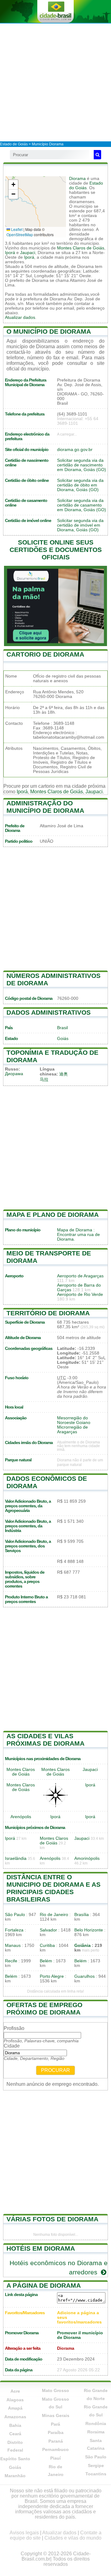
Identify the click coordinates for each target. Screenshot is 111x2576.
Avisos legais (24, 2533)
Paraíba (56, 2432)
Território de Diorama (48, 1313)
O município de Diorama (49, 331)
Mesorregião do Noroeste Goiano (74, 1420)
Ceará (15, 2434)
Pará (55, 2424)
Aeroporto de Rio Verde (80, 1294)
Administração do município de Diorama (45, 807)
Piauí (55, 2458)
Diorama (77, 179)
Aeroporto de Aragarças (80, 1276)
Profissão (14, 2028)
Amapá (15, 2408)
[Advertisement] (55, 82)
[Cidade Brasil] (55, 11)
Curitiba (47, 1946)
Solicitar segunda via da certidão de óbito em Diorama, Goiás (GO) (80, 485)
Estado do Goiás (86, 186)
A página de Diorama (44, 2285)
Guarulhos (84, 1976)
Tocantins (96, 2474)
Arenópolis (21, 1817)
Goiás (63, 1039)
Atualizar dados (20, 317)
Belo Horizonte (89, 1930)
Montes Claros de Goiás (81, 248)
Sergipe (96, 2465)
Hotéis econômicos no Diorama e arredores (59, 2267)
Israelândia (16, 1858)
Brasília (82, 1915)
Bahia (15, 2425)
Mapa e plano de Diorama (53, 1215)
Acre (15, 2391)
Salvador (48, 1930)
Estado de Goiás (14, 144)
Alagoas (15, 2400)
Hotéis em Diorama (41, 2248)
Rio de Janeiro (54, 1915)
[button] (13, 185)
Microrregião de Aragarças (72, 1430)
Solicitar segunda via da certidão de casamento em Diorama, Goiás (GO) (82, 505)
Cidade (12, 2046)
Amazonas (15, 2417)
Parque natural (18, 1460)
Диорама (14, 1074)
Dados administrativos (49, 1012)
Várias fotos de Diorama (52, 2219)
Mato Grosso (55, 2390)
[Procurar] (97, 155)
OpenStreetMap (20, 234)
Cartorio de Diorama (45, 654)
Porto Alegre (52, 1976)
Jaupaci (28, 253)
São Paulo (15, 1915)
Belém (46, 1961)
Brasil (62, 1028)
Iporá (10, 253)
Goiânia (82, 1946)
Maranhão (15, 2476)
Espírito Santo (15, 2459)
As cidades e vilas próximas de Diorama (45, 1740)
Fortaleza (14, 1930)
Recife (11, 1961)
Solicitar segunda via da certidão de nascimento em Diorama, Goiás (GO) (82, 465)
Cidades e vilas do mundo (73, 2538)
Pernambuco (55, 2449)
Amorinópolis (87, 1858)
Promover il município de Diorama (80, 2335)
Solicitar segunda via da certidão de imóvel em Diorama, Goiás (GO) (80, 525)
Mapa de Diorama (75, 1230)
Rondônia (96, 2424)
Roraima (96, 2432)
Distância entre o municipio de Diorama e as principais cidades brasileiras (53, 1888)
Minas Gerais (56, 2415)
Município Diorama (48, 144)
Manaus (13, 1946)
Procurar (55, 2070)
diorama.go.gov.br (75, 450)
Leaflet (16, 229)
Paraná (56, 2441)
